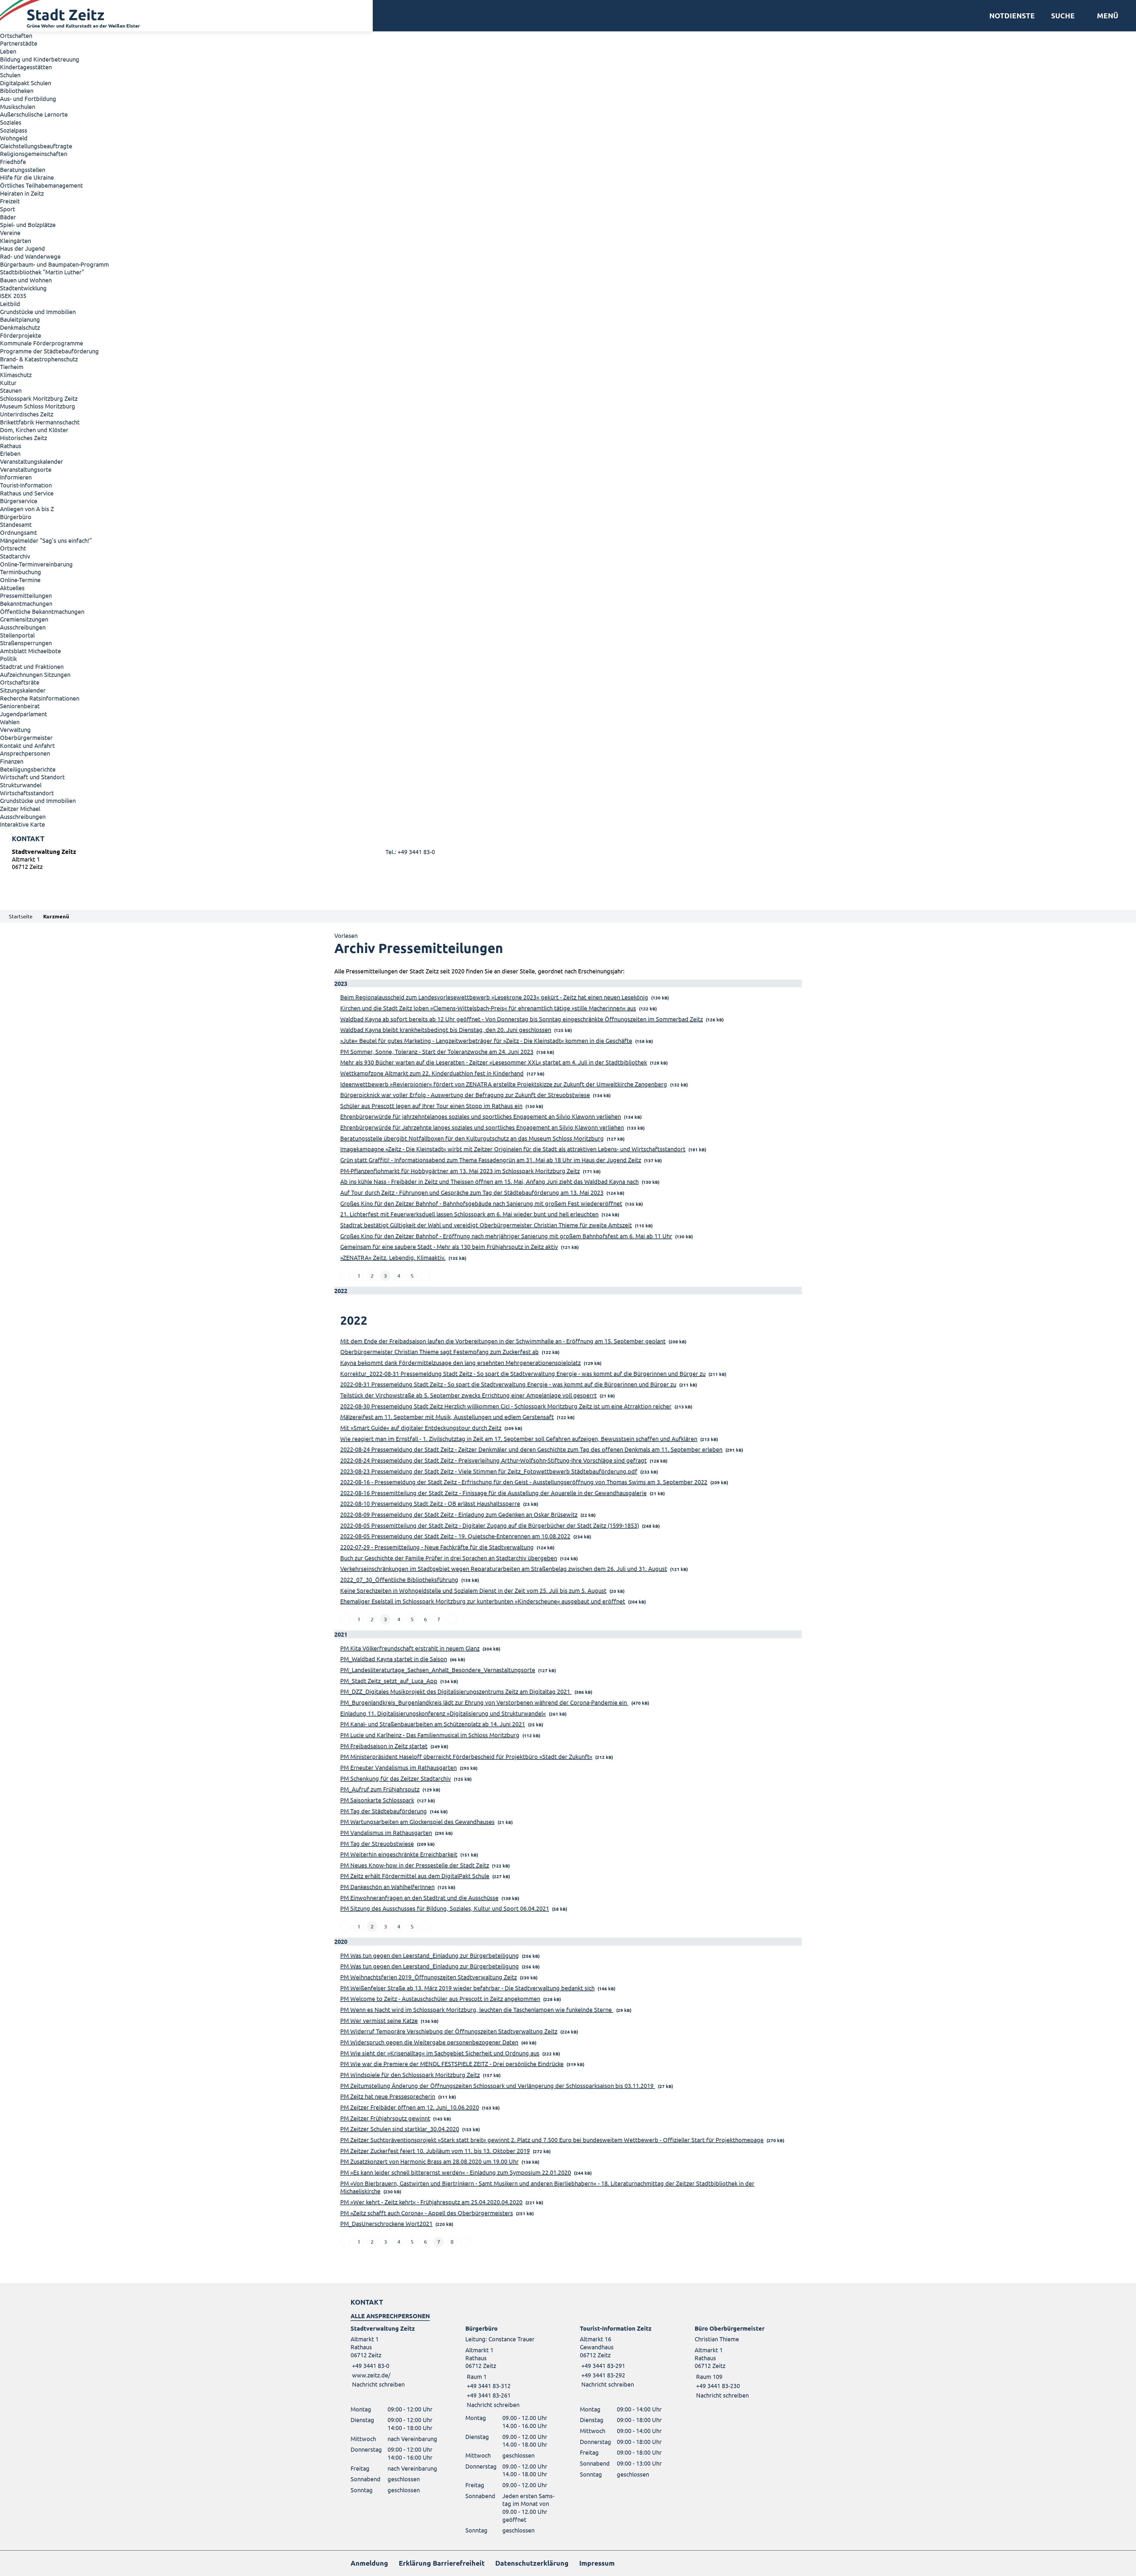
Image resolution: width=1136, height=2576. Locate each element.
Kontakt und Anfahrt (27, 745)
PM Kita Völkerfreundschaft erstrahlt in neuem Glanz (410, 1648)
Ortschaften (16, 35)
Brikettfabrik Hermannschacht (40, 422)
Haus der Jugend (22, 248)
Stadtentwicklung (23, 288)
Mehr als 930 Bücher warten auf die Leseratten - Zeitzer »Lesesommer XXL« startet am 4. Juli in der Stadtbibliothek (494, 1062)
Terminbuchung (21, 572)
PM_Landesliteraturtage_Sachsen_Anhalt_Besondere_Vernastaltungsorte (438, 1670)
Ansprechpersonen (25, 753)
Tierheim (12, 367)
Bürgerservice (19, 501)
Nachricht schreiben (378, 2384)
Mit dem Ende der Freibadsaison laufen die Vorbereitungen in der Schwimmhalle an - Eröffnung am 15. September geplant (503, 1341)
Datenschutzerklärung (532, 2563)
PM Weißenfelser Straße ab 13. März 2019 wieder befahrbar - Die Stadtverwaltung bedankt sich (467, 1988)
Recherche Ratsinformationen (40, 698)
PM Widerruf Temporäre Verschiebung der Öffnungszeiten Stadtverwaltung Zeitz (449, 2031)
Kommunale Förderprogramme (42, 343)
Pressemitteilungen (26, 595)
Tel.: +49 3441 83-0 (410, 852)
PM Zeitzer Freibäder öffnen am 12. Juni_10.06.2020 (410, 2107)
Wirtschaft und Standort (32, 777)
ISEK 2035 (13, 296)
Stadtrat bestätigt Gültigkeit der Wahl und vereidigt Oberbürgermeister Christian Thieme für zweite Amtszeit (486, 1225)
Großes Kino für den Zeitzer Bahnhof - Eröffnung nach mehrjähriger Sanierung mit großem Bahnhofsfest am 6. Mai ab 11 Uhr (506, 1236)
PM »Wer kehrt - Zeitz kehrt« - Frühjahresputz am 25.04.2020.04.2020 (431, 2202)
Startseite (21, 916)
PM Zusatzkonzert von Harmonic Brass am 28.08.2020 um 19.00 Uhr (429, 2161)
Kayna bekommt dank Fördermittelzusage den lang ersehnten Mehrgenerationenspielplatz (460, 1362)
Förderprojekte (21, 335)
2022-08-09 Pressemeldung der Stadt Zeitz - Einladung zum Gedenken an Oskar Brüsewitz (459, 1514)
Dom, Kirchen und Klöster (34, 430)
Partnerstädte (19, 43)
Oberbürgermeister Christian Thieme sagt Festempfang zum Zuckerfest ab (439, 1351)
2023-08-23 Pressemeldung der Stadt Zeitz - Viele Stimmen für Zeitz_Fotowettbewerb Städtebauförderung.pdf (489, 1471)
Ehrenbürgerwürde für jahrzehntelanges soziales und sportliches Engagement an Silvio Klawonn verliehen (481, 1116)
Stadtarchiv (15, 556)
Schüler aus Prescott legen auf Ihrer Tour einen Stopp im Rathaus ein (431, 1106)
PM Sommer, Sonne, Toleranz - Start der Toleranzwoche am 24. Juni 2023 (437, 1051)
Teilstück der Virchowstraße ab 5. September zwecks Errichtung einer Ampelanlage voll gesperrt (468, 1395)
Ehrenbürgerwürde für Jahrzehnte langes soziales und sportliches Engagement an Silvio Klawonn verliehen (482, 1127)
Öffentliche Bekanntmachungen (42, 611)
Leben (8, 51)
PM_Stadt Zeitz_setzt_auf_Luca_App (389, 1681)
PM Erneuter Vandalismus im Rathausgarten (398, 1767)
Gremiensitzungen (24, 619)
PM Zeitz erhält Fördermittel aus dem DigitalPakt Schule (415, 1876)
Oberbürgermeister (26, 737)
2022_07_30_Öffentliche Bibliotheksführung (399, 1579)
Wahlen (10, 722)
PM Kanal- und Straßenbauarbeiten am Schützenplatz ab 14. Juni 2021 (433, 1724)
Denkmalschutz (20, 327)
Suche (1063, 16)
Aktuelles (12, 588)
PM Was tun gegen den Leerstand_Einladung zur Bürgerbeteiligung (430, 1955)
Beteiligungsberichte (28, 769)
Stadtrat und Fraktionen (32, 666)
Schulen (10, 75)
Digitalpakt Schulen (26, 83)
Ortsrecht (13, 548)
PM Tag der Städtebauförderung (384, 1811)
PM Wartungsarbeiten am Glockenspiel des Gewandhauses (417, 1821)
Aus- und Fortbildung (28, 98)
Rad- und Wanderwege (30, 256)
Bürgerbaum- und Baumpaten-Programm (54, 264)
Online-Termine (20, 580)
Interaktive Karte (22, 824)
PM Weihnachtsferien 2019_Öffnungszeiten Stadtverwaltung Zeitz (429, 1977)
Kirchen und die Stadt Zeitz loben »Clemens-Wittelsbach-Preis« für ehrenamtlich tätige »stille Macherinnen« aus (488, 1008)
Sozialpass (14, 130)
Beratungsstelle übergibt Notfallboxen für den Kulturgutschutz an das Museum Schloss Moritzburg (472, 1138)
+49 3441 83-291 (602, 2365)
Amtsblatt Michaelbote (30, 651)
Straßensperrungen (26, 643)
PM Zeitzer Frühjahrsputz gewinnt (385, 2118)
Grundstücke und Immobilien (38, 311)
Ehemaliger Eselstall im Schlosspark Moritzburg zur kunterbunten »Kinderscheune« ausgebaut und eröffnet (483, 1601)
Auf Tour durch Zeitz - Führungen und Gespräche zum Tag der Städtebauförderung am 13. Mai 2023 (472, 1192)
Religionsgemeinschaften (34, 153)
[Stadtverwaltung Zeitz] (568, 860)
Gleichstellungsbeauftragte (36, 146)
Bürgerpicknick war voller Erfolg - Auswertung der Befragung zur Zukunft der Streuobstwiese (465, 1095)
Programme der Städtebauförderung (49, 351)
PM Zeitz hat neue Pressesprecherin (388, 2096)
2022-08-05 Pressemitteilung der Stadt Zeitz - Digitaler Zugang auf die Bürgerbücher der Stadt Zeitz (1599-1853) (490, 1525)
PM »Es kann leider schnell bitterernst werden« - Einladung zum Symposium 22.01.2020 (456, 2172)
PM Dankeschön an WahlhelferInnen (387, 1887)
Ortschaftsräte (20, 682)
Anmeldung (369, 2563)
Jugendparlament (24, 714)
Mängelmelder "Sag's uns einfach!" (46, 540)
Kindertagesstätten (26, 67)
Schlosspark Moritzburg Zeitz (39, 398)
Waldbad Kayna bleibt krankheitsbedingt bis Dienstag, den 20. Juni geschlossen (446, 1029)
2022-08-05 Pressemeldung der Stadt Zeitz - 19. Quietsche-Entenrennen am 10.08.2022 (455, 1536)
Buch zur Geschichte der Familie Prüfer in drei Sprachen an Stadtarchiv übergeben (449, 1558)
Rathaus (11, 446)
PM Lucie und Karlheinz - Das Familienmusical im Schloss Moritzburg (430, 1735)
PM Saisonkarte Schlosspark (377, 1800)
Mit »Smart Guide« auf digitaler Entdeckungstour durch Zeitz (421, 1428)
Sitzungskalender (23, 690)
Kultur (8, 383)
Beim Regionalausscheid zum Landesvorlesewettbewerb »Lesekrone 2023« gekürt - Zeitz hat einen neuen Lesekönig (494, 997)
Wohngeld (14, 138)
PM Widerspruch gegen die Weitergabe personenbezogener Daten (429, 2042)
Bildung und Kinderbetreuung (40, 59)
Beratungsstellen (23, 169)
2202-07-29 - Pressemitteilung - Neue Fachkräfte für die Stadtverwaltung (437, 1547)
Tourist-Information (26, 485)
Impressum (597, 2563)
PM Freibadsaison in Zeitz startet (384, 1746)
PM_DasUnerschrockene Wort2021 (386, 2223)
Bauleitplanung (20, 319)
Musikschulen (18, 106)
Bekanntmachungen (26, 603)
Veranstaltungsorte (26, 469)
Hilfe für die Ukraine (27, 177)
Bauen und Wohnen (26, 280)
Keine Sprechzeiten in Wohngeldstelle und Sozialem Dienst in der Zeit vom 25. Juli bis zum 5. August (473, 1590)
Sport (8, 209)
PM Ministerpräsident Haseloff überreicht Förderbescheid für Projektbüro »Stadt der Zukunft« (466, 1756)
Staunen (11, 390)
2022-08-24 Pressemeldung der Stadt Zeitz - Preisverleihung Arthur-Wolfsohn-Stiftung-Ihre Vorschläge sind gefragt (493, 1460)
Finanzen (12, 761)
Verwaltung (15, 729)
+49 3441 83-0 (370, 2365)
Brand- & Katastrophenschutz (39, 359)
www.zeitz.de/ (371, 2375)
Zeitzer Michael (20, 808)
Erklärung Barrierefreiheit (442, 2563)
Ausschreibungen (23, 627)
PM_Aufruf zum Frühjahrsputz (380, 1789)
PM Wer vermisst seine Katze (379, 2020)
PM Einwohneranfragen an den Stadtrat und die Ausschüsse (419, 1898)
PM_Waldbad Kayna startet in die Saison (394, 1659)
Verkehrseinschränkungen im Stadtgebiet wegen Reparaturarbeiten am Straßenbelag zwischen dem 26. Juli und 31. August (504, 1568)
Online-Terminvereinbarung (36, 564)
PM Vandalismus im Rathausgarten (386, 1832)
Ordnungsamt (18, 532)
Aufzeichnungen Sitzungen (35, 674)
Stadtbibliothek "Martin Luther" (42, 272)
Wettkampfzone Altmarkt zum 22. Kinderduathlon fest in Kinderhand (432, 1073)
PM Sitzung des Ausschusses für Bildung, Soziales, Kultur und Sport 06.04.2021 (445, 1908)
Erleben (10, 453)
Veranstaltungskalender (32, 461)
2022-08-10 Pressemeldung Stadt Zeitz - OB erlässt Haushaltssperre (430, 1503)
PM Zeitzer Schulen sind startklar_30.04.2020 (400, 2129)
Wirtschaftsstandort (27, 793)
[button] (1105, 16)
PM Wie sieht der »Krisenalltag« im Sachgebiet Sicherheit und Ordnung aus (440, 2053)
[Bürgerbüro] (511, 2367)
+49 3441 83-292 (602, 2375)
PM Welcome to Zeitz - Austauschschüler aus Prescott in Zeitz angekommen (440, 1998)
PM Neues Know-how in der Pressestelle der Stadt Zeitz (415, 1865)
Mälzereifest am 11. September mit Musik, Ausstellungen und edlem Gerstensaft (447, 1417)
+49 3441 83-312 (488, 2386)
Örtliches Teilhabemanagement (41, 185)
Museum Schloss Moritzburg (38, 406)
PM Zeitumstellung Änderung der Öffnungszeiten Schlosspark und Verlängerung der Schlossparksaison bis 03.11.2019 (498, 2085)
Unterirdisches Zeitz (27, 414)
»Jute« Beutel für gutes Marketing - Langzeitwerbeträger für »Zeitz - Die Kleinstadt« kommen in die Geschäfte (486, 1040)
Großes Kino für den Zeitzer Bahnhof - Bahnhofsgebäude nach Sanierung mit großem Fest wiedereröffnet (481, 1203)
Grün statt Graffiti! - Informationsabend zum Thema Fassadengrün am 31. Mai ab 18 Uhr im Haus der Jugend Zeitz (491, 1160)
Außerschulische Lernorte (34, 114)
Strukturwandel (21, 785)
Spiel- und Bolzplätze (28, 224)
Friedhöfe (13, 161)
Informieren (16, 477)
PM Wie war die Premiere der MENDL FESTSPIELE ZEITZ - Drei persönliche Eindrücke (452, 2064)
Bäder (8, 217)
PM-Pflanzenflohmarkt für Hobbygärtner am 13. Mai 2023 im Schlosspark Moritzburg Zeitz (460, 1171)
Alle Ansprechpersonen (390, 2316)
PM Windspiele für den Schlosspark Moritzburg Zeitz (410, 2075)
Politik (8, 658)
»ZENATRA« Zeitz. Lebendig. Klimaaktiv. (393, 1257)
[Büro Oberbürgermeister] (740, 2362)
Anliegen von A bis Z (27, 509)
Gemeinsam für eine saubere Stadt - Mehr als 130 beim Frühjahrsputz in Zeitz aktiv (449, 1246)
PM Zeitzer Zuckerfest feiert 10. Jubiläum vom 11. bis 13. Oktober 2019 (435, 2151)
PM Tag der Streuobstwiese (377, 1843)
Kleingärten (16, 240)
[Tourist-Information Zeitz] (625, 2357)
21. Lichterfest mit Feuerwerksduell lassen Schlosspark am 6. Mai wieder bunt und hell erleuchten (469, 1214)
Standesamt (16, 524)
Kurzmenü (56, 916)
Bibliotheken (17, 90)
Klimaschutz (16, 375)
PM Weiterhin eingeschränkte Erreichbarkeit (399, 1854)
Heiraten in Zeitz (22, 193)
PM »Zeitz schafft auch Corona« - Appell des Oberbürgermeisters (427, 2213)
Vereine (10, 232)
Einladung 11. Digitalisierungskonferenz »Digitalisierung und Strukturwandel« (443, 1713)
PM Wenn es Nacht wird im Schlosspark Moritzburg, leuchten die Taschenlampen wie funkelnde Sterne (477, 2009)
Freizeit (10, 201)
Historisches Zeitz (24, 438)
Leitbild (10, 304)
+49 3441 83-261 (488, 2395)
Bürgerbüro (16, 517)
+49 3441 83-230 (717, 2386)
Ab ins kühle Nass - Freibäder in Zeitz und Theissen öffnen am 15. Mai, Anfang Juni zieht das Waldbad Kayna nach (489, 1181)
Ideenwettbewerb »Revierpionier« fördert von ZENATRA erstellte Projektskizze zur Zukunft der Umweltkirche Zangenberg (504, 1084)
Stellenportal (17, 635)
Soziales (11, 122)
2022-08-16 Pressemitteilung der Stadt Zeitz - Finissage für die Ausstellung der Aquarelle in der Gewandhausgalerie (493, 1493)
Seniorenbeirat (20, 706)
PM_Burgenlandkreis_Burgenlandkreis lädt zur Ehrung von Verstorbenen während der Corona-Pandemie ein (484, 1702)
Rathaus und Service (27, 493)
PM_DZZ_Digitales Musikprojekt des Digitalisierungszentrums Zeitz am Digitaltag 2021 (456, 1691)
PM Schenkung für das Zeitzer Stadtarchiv (396, 1778)
